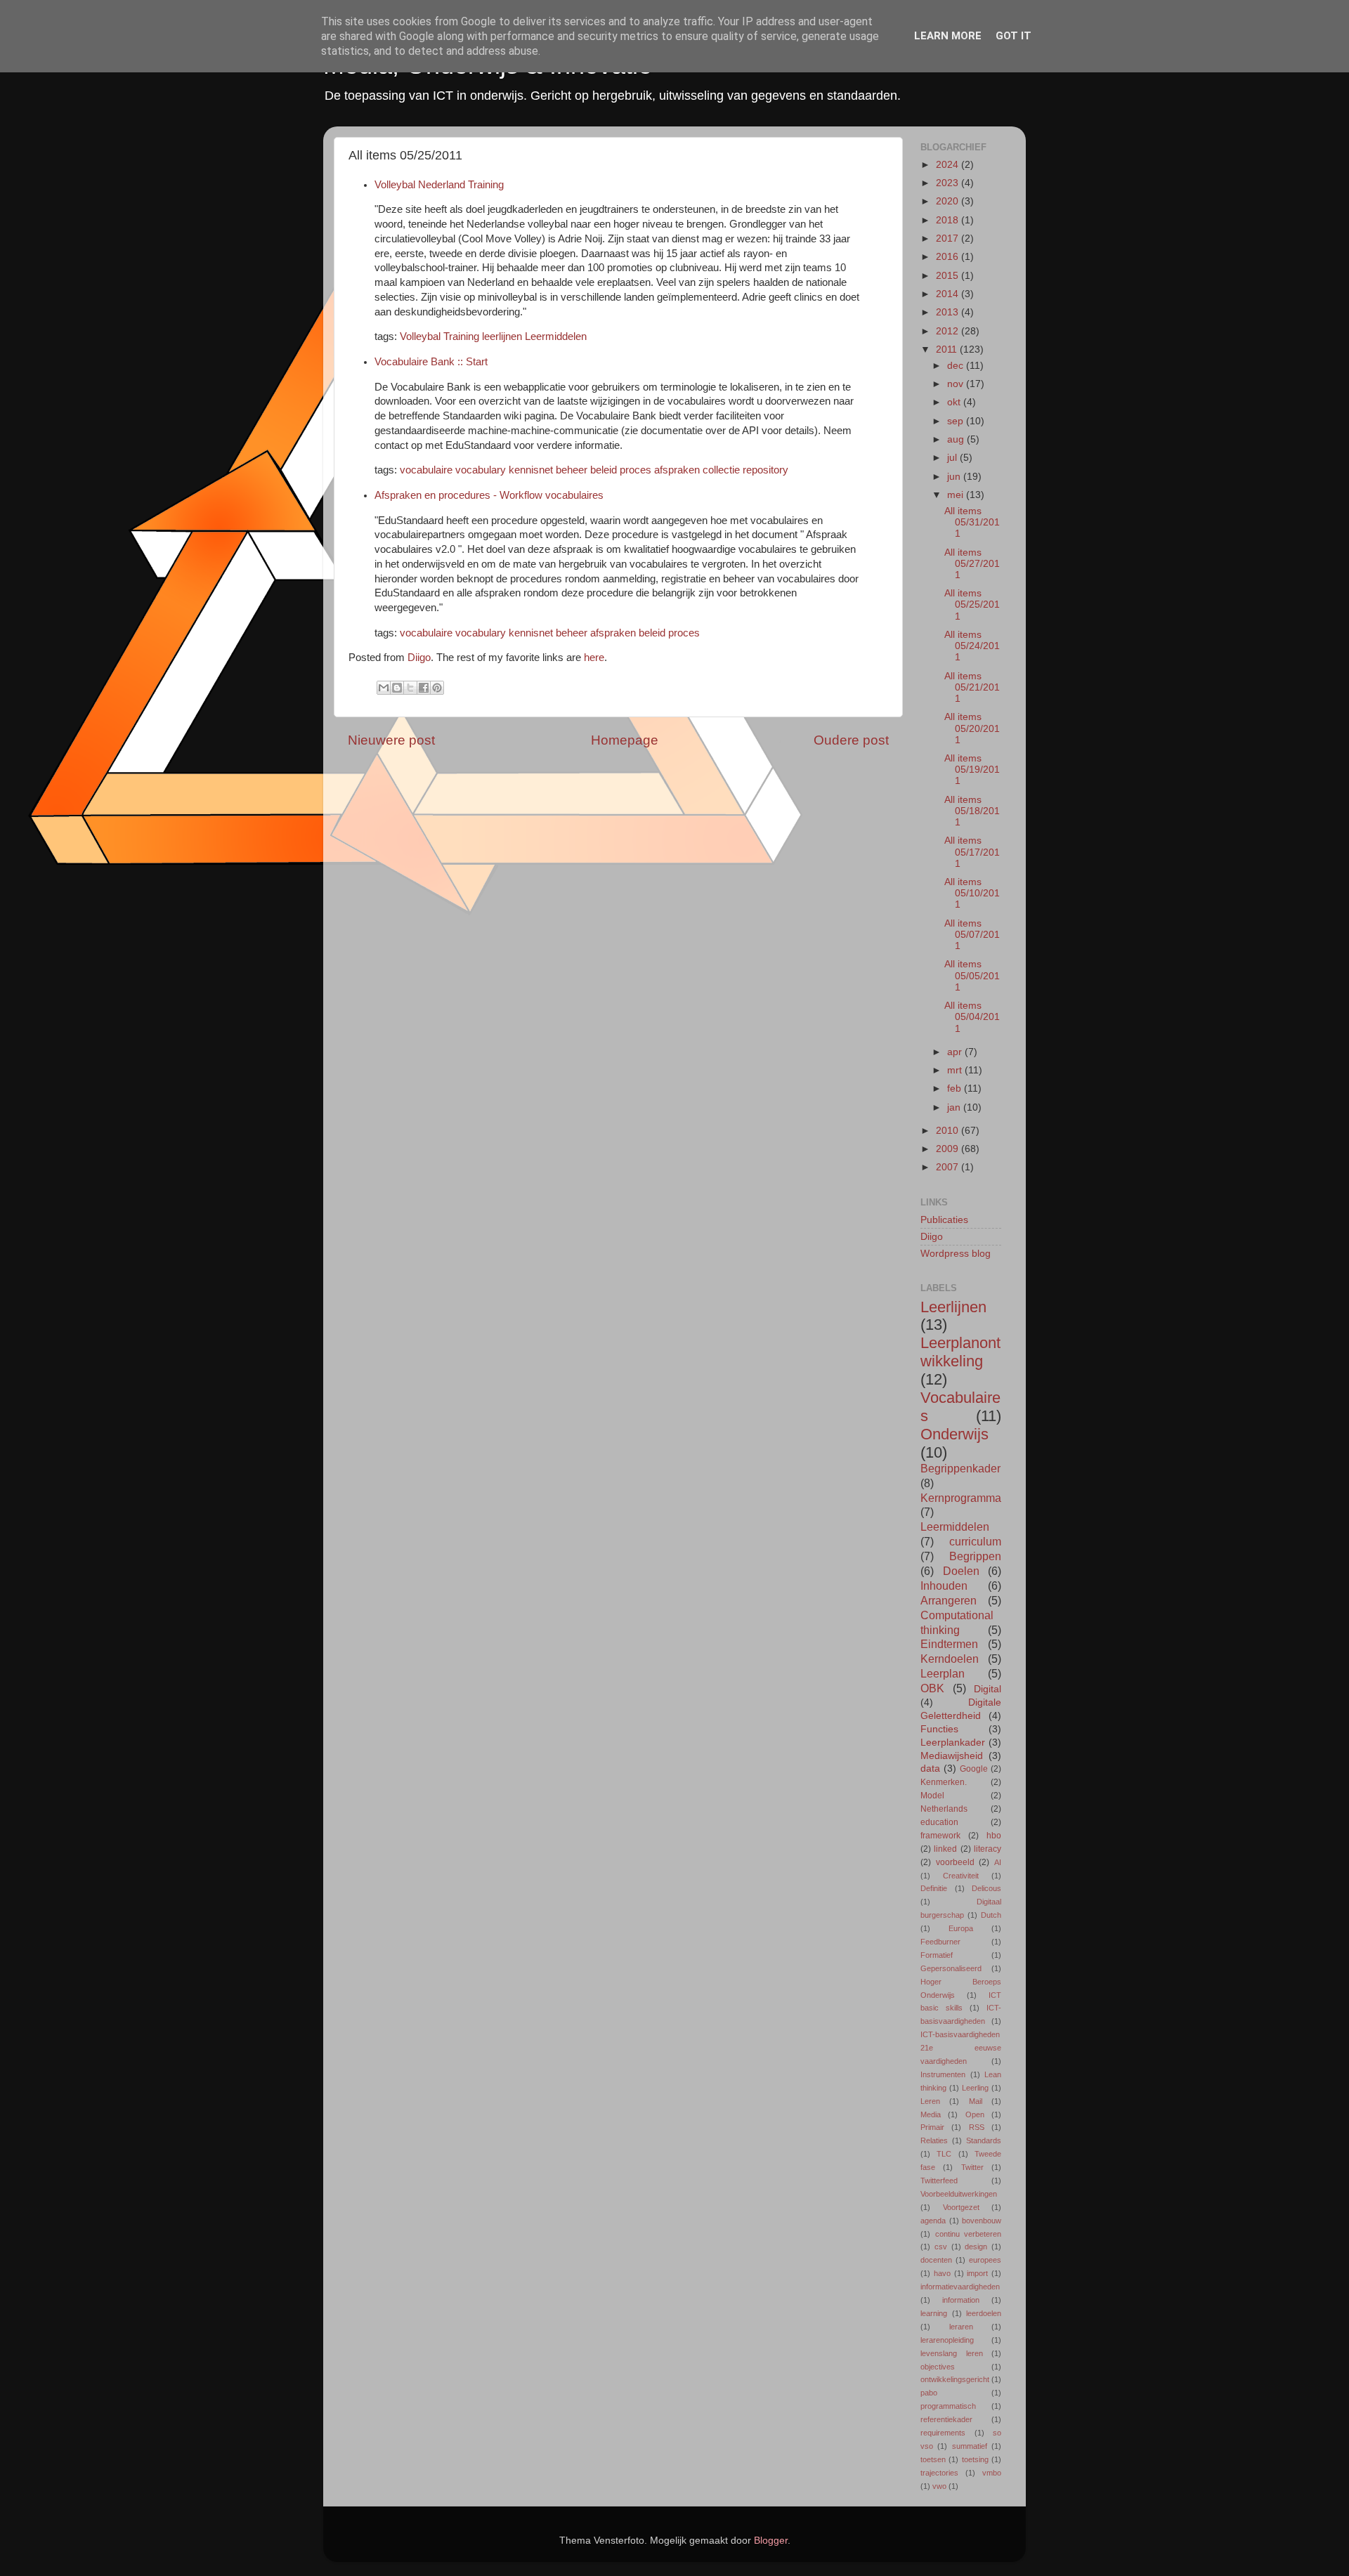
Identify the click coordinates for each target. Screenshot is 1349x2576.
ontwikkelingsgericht (955, 2379)
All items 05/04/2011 (972, 1017)
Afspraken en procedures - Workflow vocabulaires (489, 495)
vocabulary (481, 470)
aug (957, 439)
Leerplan (943, 1673)
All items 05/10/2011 (972, 893)
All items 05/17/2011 (972, 852)
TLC (944, 2154)
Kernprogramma (961, 1498)
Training (461, 336)
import (977, 2273)
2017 (949, 238)
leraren (961, 2327)
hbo (994, 1836)
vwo (939, 2486)
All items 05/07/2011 (972, 935)
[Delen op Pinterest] (437, 688)
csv (941, 2247)
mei (957, 495)
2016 (949, 257)
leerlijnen (502, 336)
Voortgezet (961, 2207)
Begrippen (975, 1556)
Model (932, 1796)
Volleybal (420, 336)
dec (957, 366)
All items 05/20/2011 (972, 728)
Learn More (948, 36)
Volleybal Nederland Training (439, 185)
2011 (948, 349)
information (961, 2300)
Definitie (934, 1888)
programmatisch (948, 2406)
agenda (933, 2221)
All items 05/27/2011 (972, 564)
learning (934, 2313)
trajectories (939, 2473)
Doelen (961, 1571)
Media (931, 2114)
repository (765, 470)
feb (956, 1088)
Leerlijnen (953, 1307)
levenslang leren (952, 2353)
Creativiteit (961, 1876)
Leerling (975, 2088)
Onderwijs (954, 1434)
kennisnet (531, 470)
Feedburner (940, 1942)
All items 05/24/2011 (972, 646)
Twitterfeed (939, 2181)
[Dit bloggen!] (397, 688)
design (976, 2247)
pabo (929, 2393)
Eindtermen (949, 1644)
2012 (949, 331)
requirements (943, 2433)
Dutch (991, 1915)
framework (940, 1836)
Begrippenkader (960, 1468)
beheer (572, 470)
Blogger (771, 2541)
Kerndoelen (950, 1659)
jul (953, 458)
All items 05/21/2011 (972, 687)
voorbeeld (955, 1862)
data (930, 1768)
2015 (949, 276)
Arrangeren (949, 1600)
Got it (1014, 36)
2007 (949, 1167)
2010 (949, 1131)
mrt (956, 1070)
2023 (949, 183)
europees (985, 2260)
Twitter (972, 2167)
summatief (970, 2446)
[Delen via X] (410, 688)
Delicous (986, 1888)
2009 (949, 1149)
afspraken (677, 470)
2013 (949, 312)
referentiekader (946, 2419)
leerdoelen (984, 2313)
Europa (961, 1928)
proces (636, 470)
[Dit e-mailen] (384, 688)
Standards (984, 2140)
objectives (938, 2367)
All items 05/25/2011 (972, 604)
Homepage (625, 740)
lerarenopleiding (947, 2340)
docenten (936, 2260)
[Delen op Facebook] (424, 688)
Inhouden (944, 1586)
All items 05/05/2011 (972, 975)
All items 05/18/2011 (972, 811)
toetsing (975, 2459)
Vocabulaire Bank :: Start (431, 362)
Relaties (934, 2140)
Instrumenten (943, 2074)
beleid (604, 470)
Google (974, 1769)
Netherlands (944, 1809)
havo (942, 2273)
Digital (988, 1689)
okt (955, 402)
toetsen (933, 2459)
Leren (930, 2101)
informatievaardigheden (960, 2287)
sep (957, 421)
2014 (949, 294)
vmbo (992, 2473)
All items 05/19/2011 (972, 770)
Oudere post (851, 740)
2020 (949, 201)
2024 (949, 165)
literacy (988, 1849)
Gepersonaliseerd (951, 1968)
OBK (932, 1688)
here (594, 658)
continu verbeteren (969, 2234)
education (939, 1822)
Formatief (937, 1955)
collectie (721, 470)
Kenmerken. (944, 1782)
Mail (976, 2101)
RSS (977, 2127)
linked (945, 1849)
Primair (932, 2127)
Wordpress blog (956, 1254)
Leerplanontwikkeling (960, 1352)
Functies (939, 1729)
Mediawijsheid (952, 1756)
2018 (949, 220)
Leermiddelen (556, 336)
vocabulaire (426, 470)
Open (975, 2114)
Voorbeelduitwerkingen (959, 2194)
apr (956, 1052)
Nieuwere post (391, 740)
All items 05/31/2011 (972, 522)
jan (955, 1107)
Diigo (419, 658)
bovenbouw (982, 2221)
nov (957, 384)
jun (955, 477)
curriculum (975, 1541)
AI (998, 1862)
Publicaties (944, 1220)
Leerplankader (953, 1743)
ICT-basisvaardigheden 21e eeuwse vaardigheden (961, 2048)
